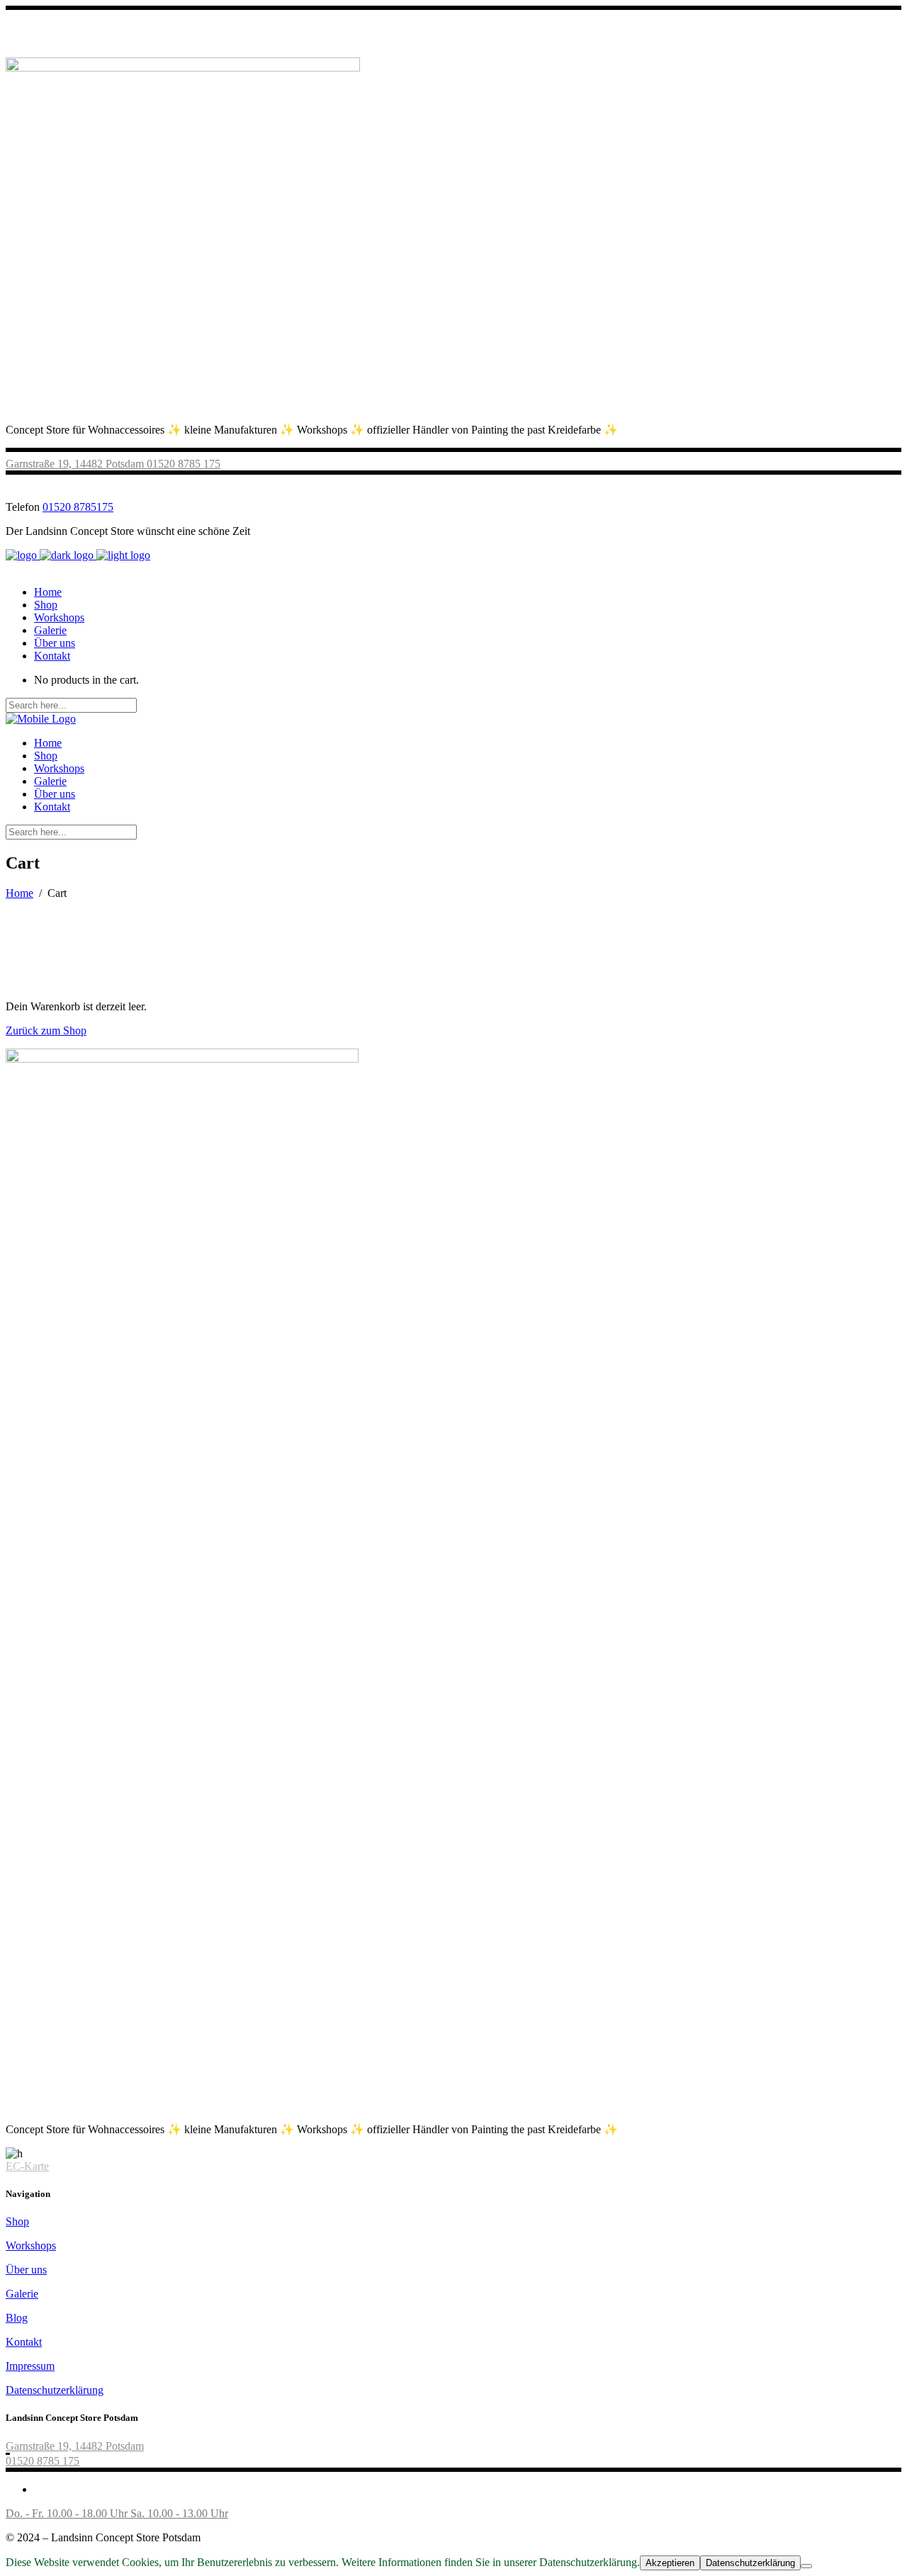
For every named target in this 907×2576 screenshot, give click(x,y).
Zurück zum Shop (46, 1030)
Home (19, 893)
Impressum (30, 2366)
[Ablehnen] (806, 2566)
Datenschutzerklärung (55, 2390)
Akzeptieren (670, 2563)
